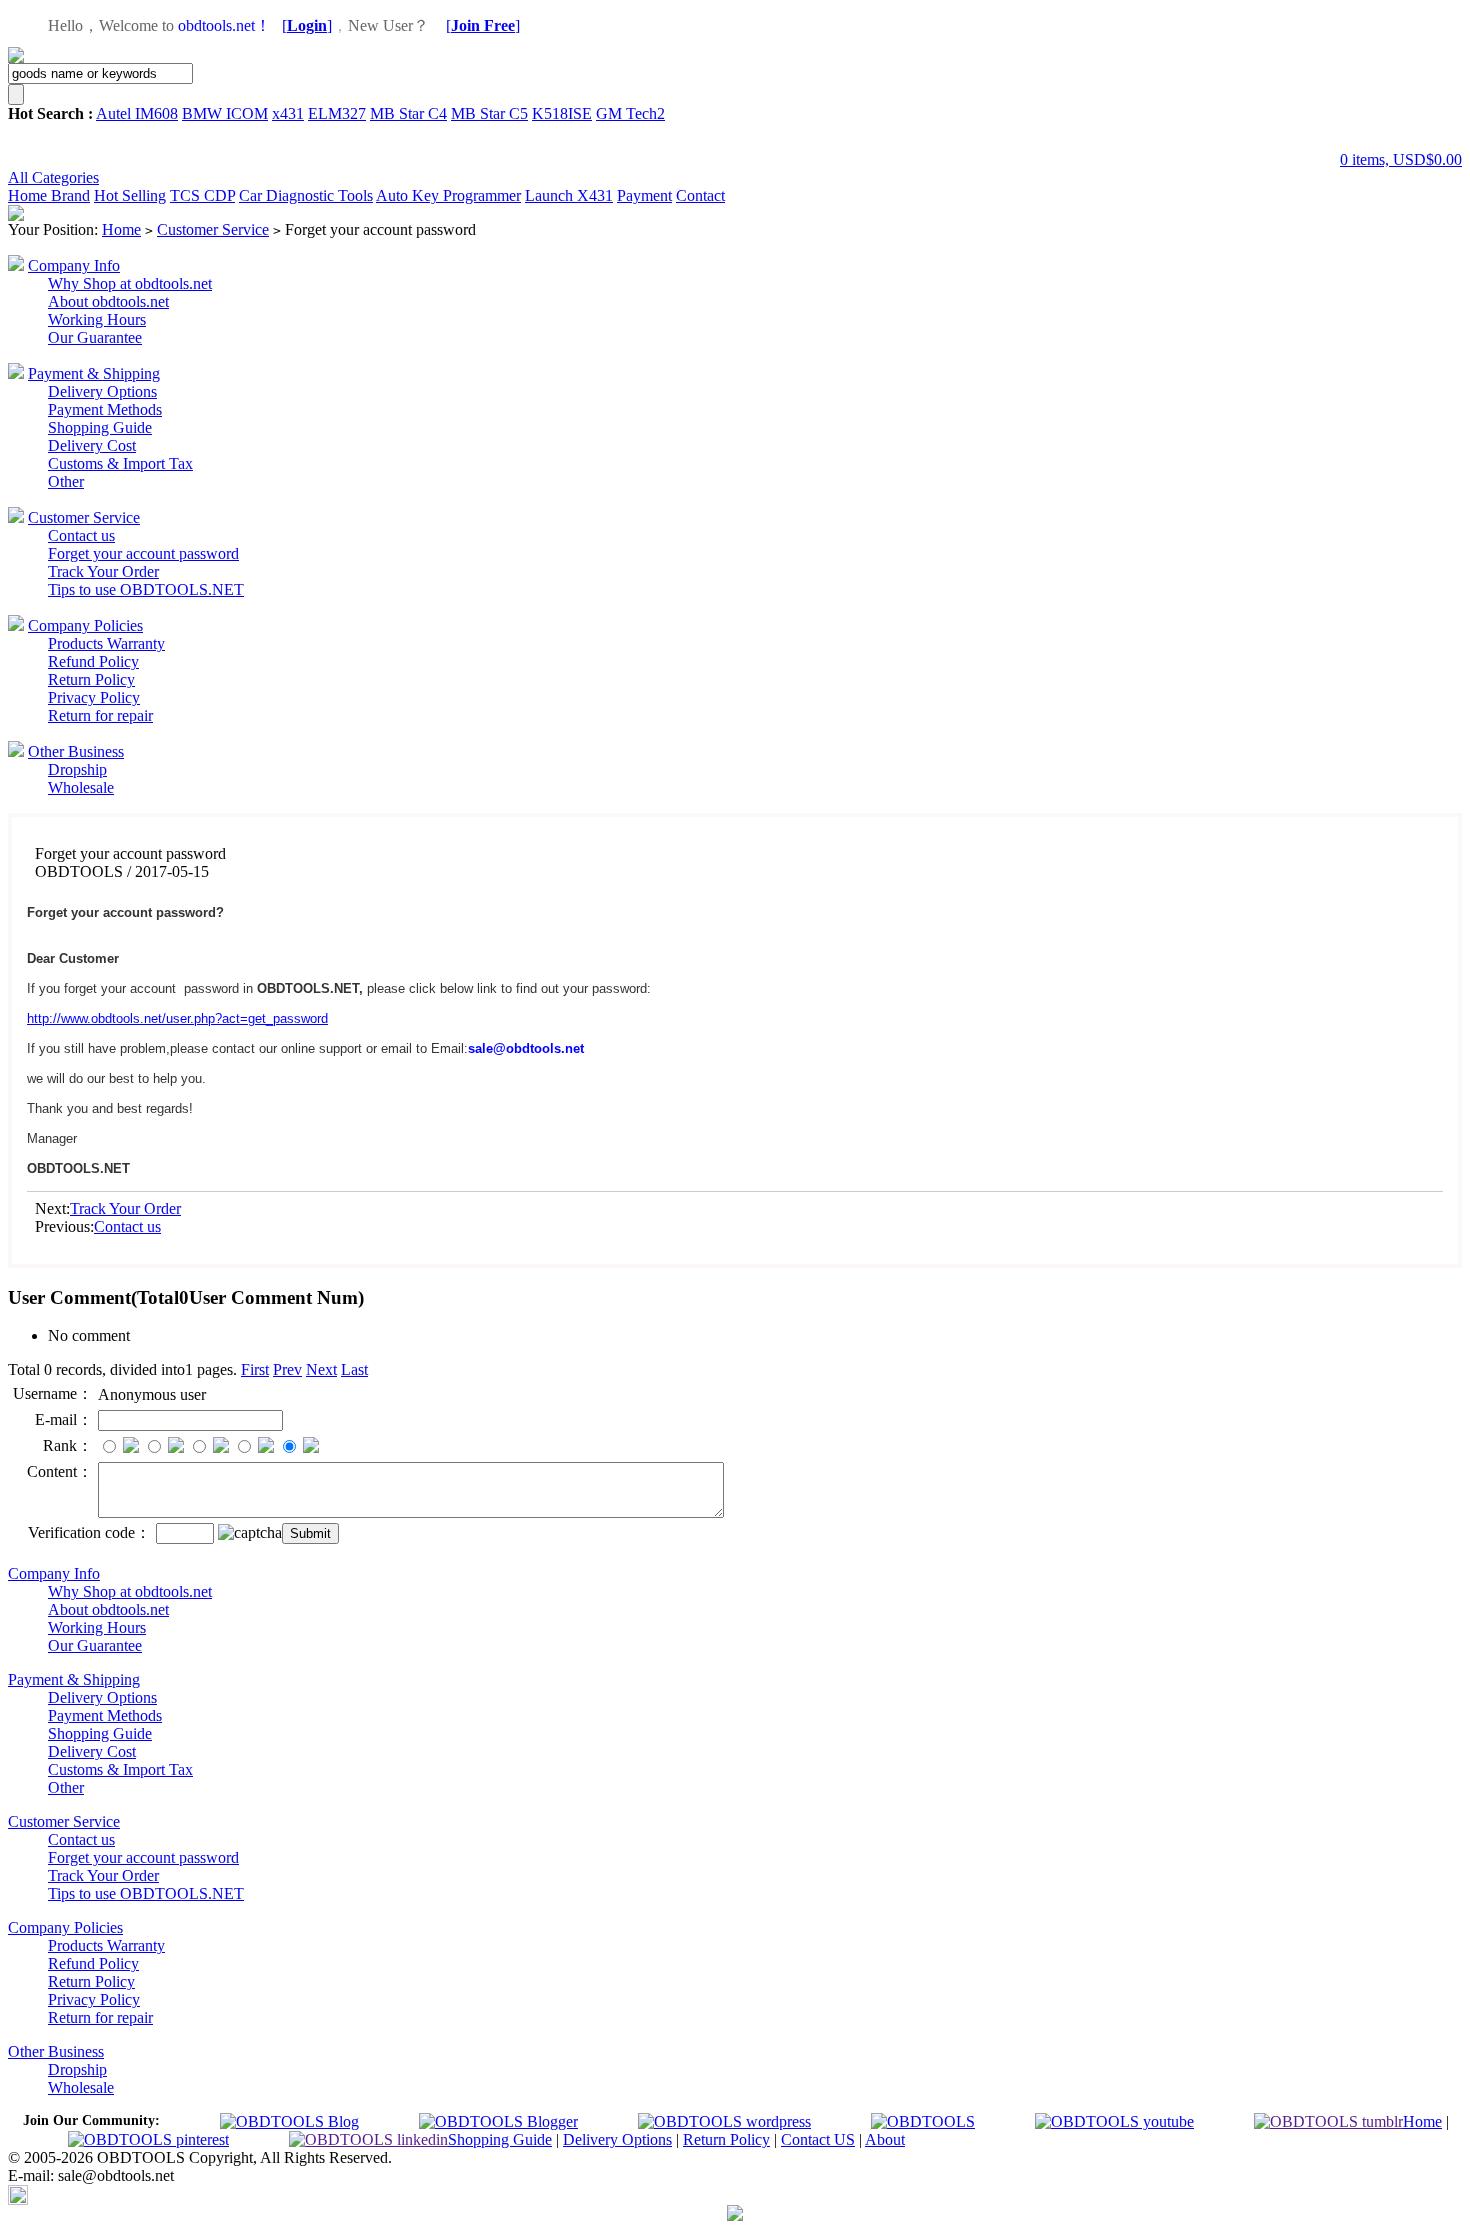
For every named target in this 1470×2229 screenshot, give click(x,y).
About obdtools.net (108, 301)
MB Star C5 (489, 113)
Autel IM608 (137, 113)
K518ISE (562, 113)
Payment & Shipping (94, 373)
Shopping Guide (100, 427)
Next (321, 1369)
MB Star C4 (408, 113)
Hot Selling (130, 195)
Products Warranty (106, 643)
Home (29, 195)
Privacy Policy (94, 697)
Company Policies (85, 625)
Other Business (76, 751)
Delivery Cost (92, 445)
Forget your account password (143, 553)
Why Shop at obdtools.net (130, 283)
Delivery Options (102, 391)
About (885, 2139)
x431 (288, 113)
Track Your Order (103, 571)
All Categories (53, 177)
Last (354, 1369)
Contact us (81, 535)
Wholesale (81, 787)
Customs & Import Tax (120, 463)
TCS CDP (202, 195)
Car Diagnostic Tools (306, 195)
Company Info (74, 265)
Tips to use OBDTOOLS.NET (146, 589)
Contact (700, 195)
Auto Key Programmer (448, 195)
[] (307, 25)
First (255, 1369)
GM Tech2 (630, 113)
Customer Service (213, 229)
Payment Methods (105, 409)
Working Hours (97, 319)
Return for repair (100, 715)
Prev (287, 1369)
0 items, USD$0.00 (1401, 159)
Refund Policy (93, 661)
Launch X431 (569, 195)
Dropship (77, 769)
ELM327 (337, 113)
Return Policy (91, 679)
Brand (70, 195)
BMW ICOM (225, 113)
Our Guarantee (95, 337)
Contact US (818, 2139)
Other (66, 481)
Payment (644, 195)
